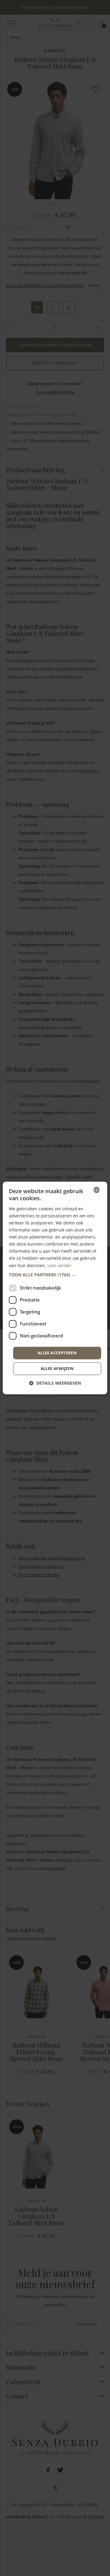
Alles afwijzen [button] (57, 1369)
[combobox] (97, 1190)
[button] (55, 1275)
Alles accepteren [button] (57, 1353)
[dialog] (55, 1288)
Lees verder (59, 1265)
